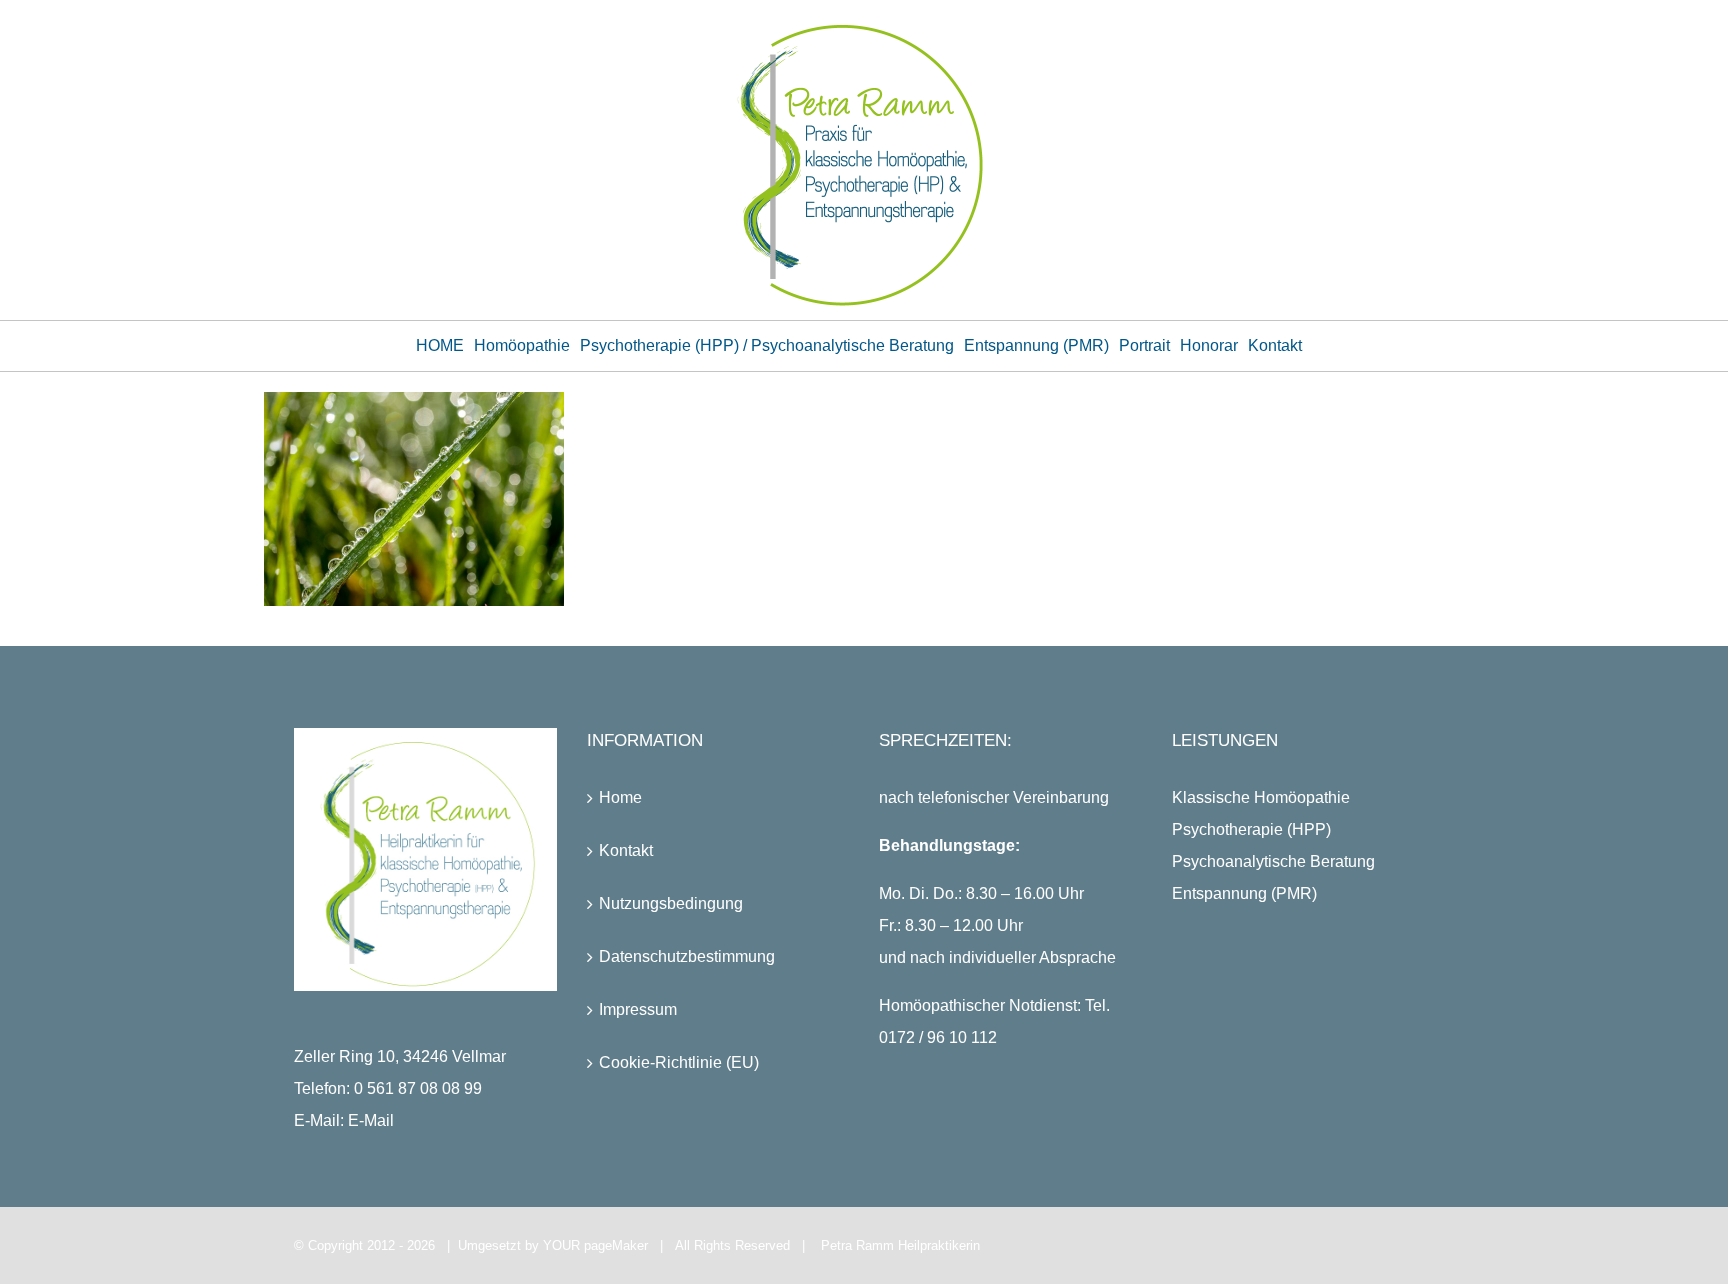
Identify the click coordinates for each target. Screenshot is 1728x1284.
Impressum (638, 1009)
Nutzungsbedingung (671, 903)
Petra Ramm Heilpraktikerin (900, 1245)
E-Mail (371, 1120)
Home (620, 797)
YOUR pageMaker (595, 1245)
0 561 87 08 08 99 (418, 1088)
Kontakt (626, 850)
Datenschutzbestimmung (687, 956)
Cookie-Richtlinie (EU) (679, 1062)
